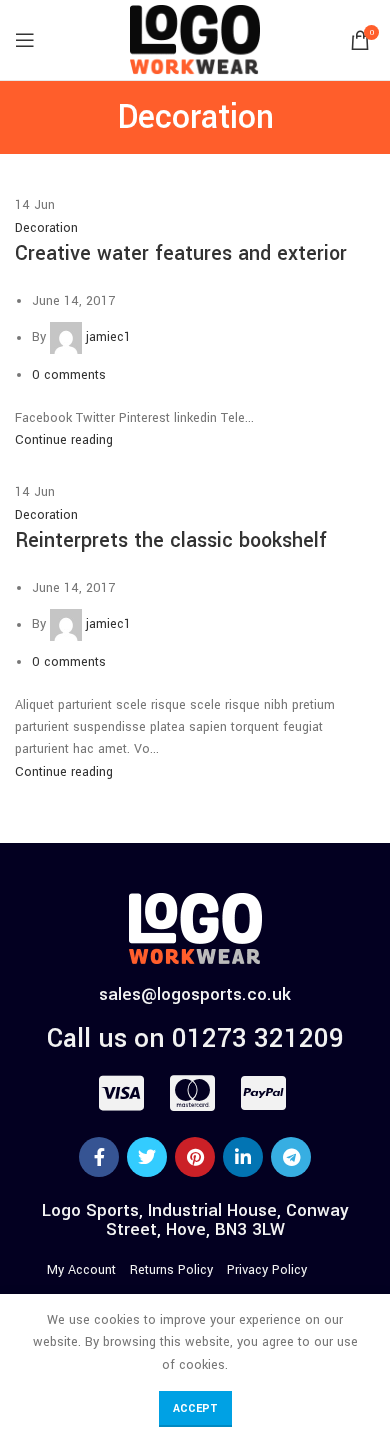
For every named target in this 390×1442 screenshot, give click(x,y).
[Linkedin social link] (243, 1157)
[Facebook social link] (99, 1157)
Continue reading (64, 440)
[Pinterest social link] (195, 1157)
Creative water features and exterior (181, 253)
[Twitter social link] (147, 1157)
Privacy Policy (267, 1270)
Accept (195, 1408)
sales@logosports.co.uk (195, 994)
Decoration (46, 228)
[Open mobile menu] (25, 40)
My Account (81, 1270)
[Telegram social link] (291, 1157)
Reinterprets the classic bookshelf (171, 540)
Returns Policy (171, 1270)
